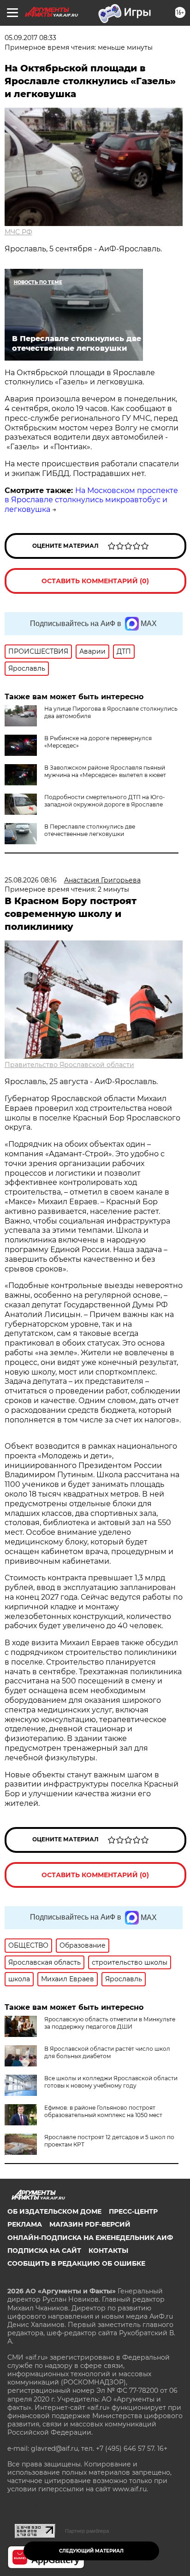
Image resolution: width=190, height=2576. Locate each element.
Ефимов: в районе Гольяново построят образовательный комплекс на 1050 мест (103, 2111)
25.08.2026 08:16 (31, 880)
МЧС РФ (18, 232)
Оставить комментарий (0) (95, 581)
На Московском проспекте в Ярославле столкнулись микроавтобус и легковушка (91, 500)
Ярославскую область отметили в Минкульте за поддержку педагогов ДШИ (110, 2023)
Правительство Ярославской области (69, 1065)
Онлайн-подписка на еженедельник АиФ (90, 2238)
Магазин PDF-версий (90, 2224)
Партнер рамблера (87, 2531)
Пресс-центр (133, 2211)
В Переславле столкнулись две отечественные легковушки (90, 830)
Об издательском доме (54, 2211)
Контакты (108, 2251)
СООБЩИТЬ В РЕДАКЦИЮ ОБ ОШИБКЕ (76, 2263)
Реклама (25, 2224)
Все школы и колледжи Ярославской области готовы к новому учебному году (111, 2082)
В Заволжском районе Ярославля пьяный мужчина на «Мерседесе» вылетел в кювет (105, 771)
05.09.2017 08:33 (30, 38)
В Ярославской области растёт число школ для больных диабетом (107, 2052)
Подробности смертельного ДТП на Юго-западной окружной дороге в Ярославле (105, 801)
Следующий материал (91, 2551)
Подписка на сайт (44, 2251)
